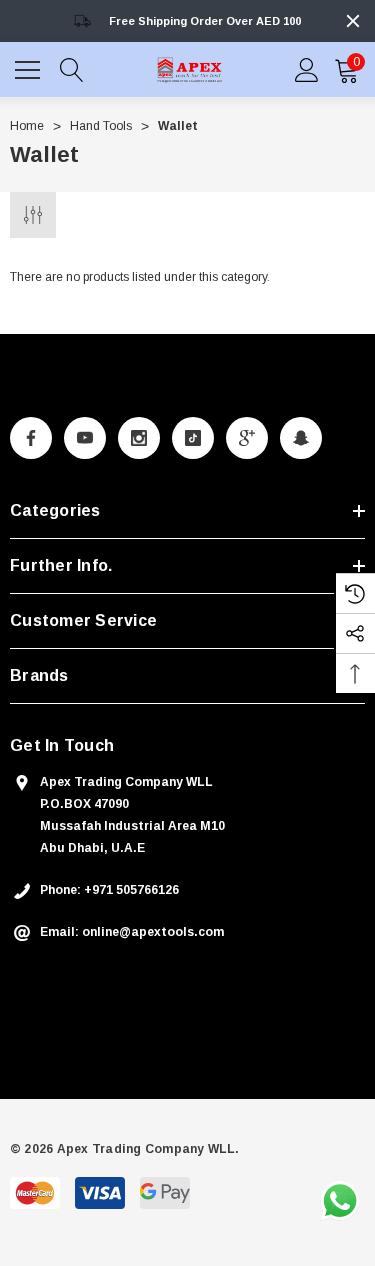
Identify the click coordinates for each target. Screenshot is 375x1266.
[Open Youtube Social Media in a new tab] (85, 438)
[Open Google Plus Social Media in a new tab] (247, 438)
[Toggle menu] (30, 67)
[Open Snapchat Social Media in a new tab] (301, 438)
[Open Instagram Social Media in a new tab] (139, 438)
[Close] (353, 21)
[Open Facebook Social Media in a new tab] (31, 438)
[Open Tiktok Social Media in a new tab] (193, 438)
